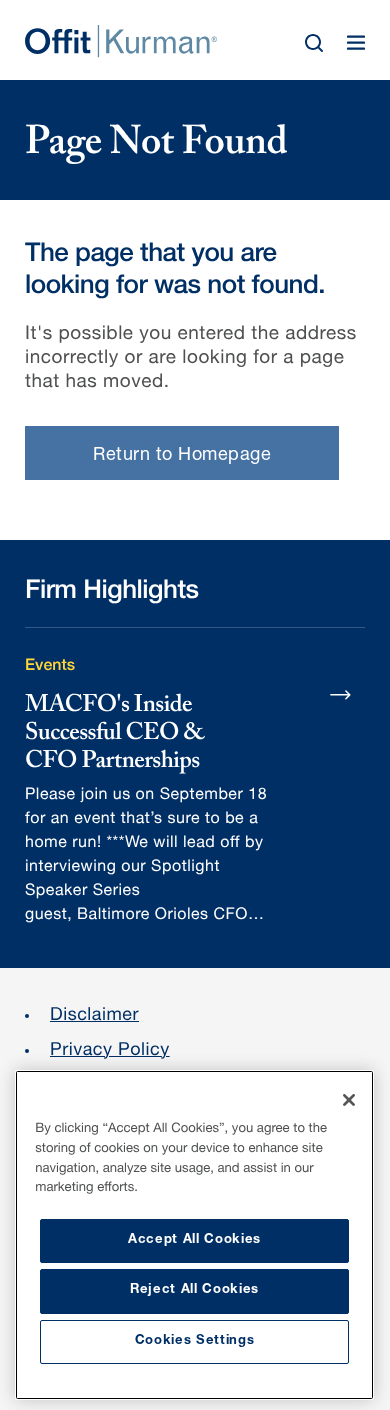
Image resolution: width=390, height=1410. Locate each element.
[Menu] (356, 43)
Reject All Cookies (194, 1290)
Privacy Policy (110, 1052)
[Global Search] (314, 43)
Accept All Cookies (194, 1240)
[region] (194, 1235)
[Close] (349, 1100)
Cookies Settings (195, 1341)
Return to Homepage (182, 456)
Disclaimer (94, 1017)
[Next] (341, 694)
